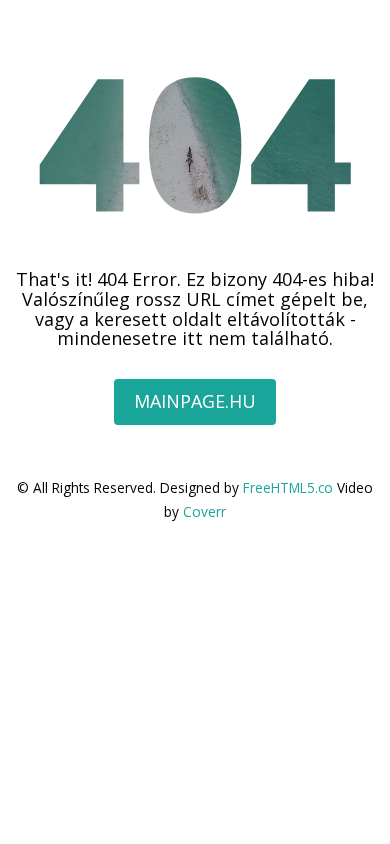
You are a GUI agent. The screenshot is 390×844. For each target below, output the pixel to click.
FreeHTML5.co (288, 487)
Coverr (204, 511)
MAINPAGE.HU (195, 401)
